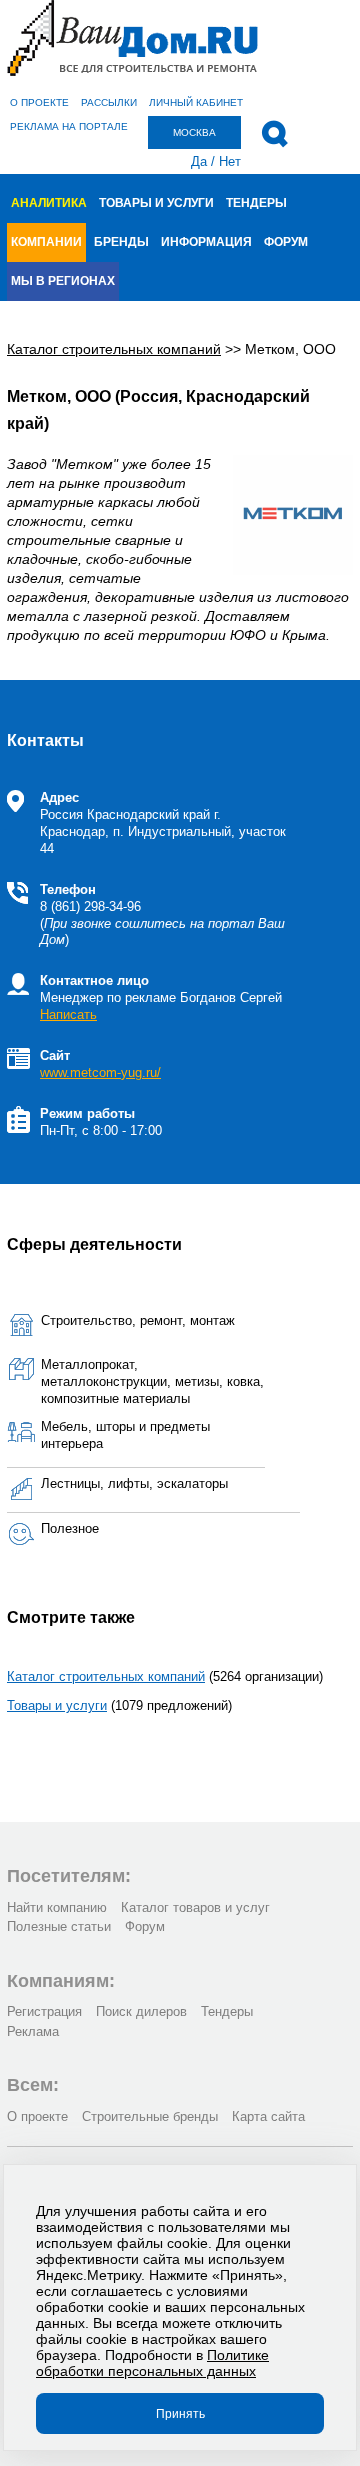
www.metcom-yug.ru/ (100, 1072)
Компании (46, 242)
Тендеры (256, 203)
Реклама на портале (69, 126)
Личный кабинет (196, 102)
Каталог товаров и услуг (195, 1907)
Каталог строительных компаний (106, 1676)
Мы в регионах (63, 281)
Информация (206, 242)
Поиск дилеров (141, 2011)
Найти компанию (57, 1907)
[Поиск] (274, 134)
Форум (286, 242)
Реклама (33, 2031)
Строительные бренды (150, 2116)
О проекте (39, 102)
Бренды (121, 242)
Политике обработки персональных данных (152, 2363)
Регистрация (44, 2011)
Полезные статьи (59, 1926)
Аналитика (49, 203)
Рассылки (109, 102)
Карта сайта (268, 2116)
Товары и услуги (156, 203)
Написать (68, 1014)
